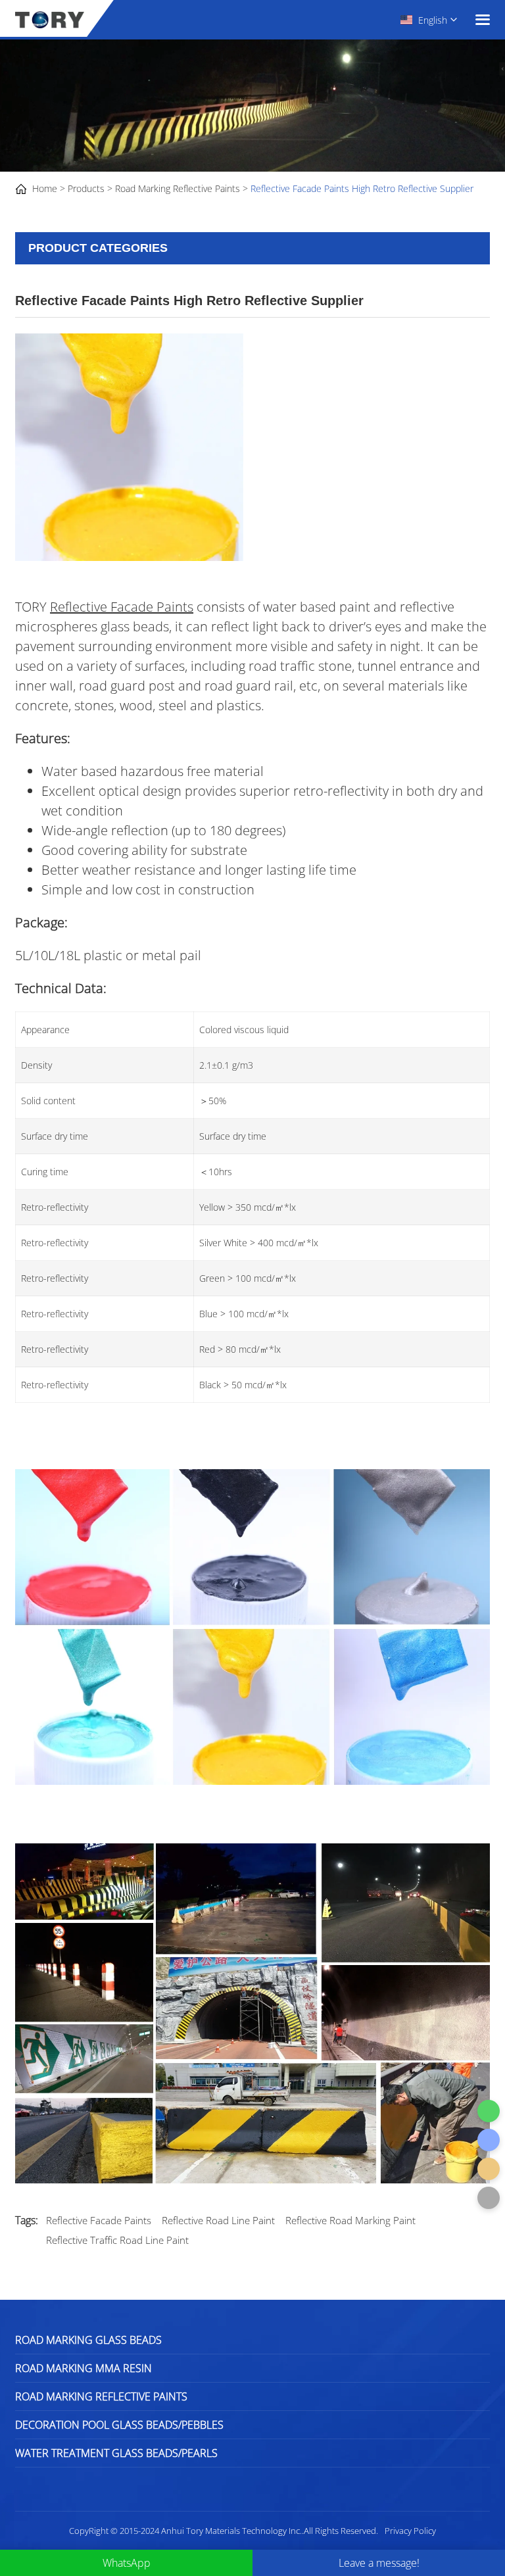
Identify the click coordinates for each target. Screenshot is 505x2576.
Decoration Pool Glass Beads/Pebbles (119, 2425)
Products (86, 188)
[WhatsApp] (489, 2111)
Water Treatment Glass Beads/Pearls (116, 2453)
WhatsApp (127, 2563)
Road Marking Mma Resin (84, 2368)
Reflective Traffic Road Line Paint (117, 2240)
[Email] (489, 2169)
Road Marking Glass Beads (88, 2340)
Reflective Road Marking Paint (350, 2220)
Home (45, 188)
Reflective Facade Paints (122, 607)
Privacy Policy (410, 2531)
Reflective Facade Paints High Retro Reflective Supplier (362, 188)
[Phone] (489, 2140)
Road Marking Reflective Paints (178, 188)
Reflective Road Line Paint (218, 2220)
